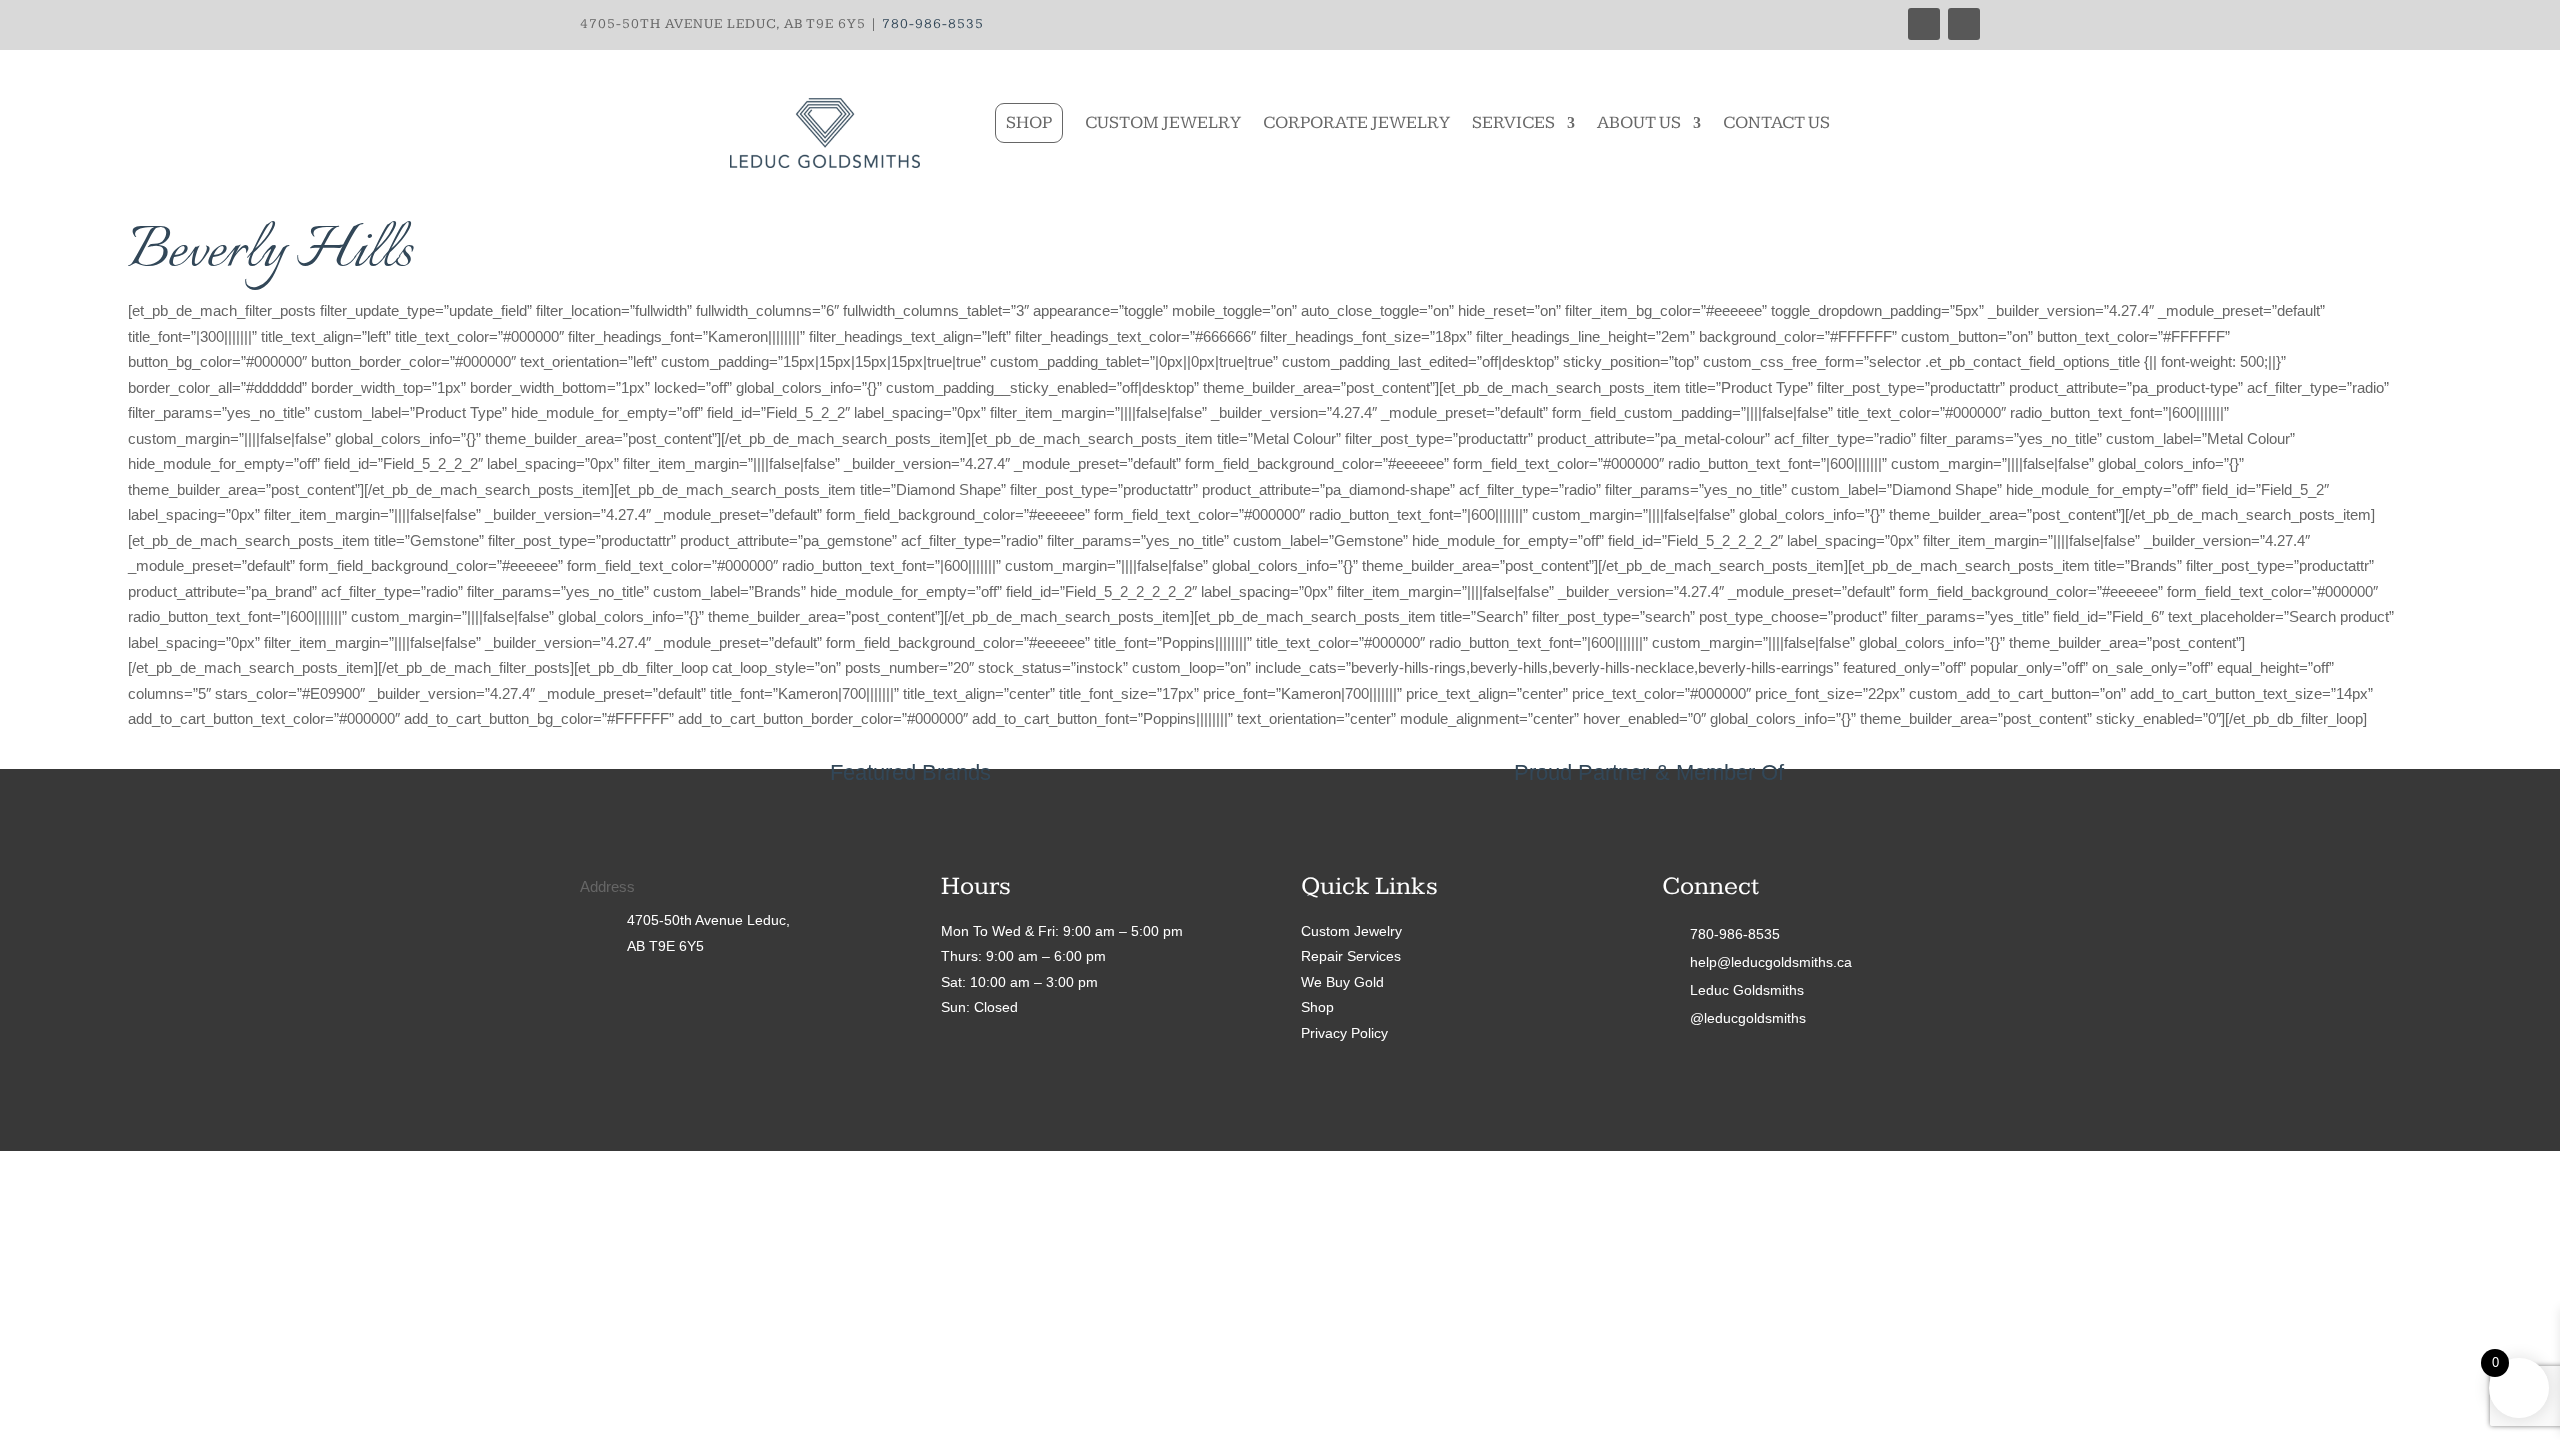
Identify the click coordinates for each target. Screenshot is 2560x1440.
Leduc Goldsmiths (1747, 990)
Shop (1029, 122)
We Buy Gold (1342, 982)
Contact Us (1776, 122)
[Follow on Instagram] (1964, 24)
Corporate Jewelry (1356, 122)
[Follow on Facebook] (1924, 24)
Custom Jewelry (1163, 122)
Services (1513, 122)
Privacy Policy (1344, 1033)
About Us (1639, 122)
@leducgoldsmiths (1748, 1018)
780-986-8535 (933, 24)
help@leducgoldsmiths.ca (1771, 962)
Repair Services (1351, 956)
